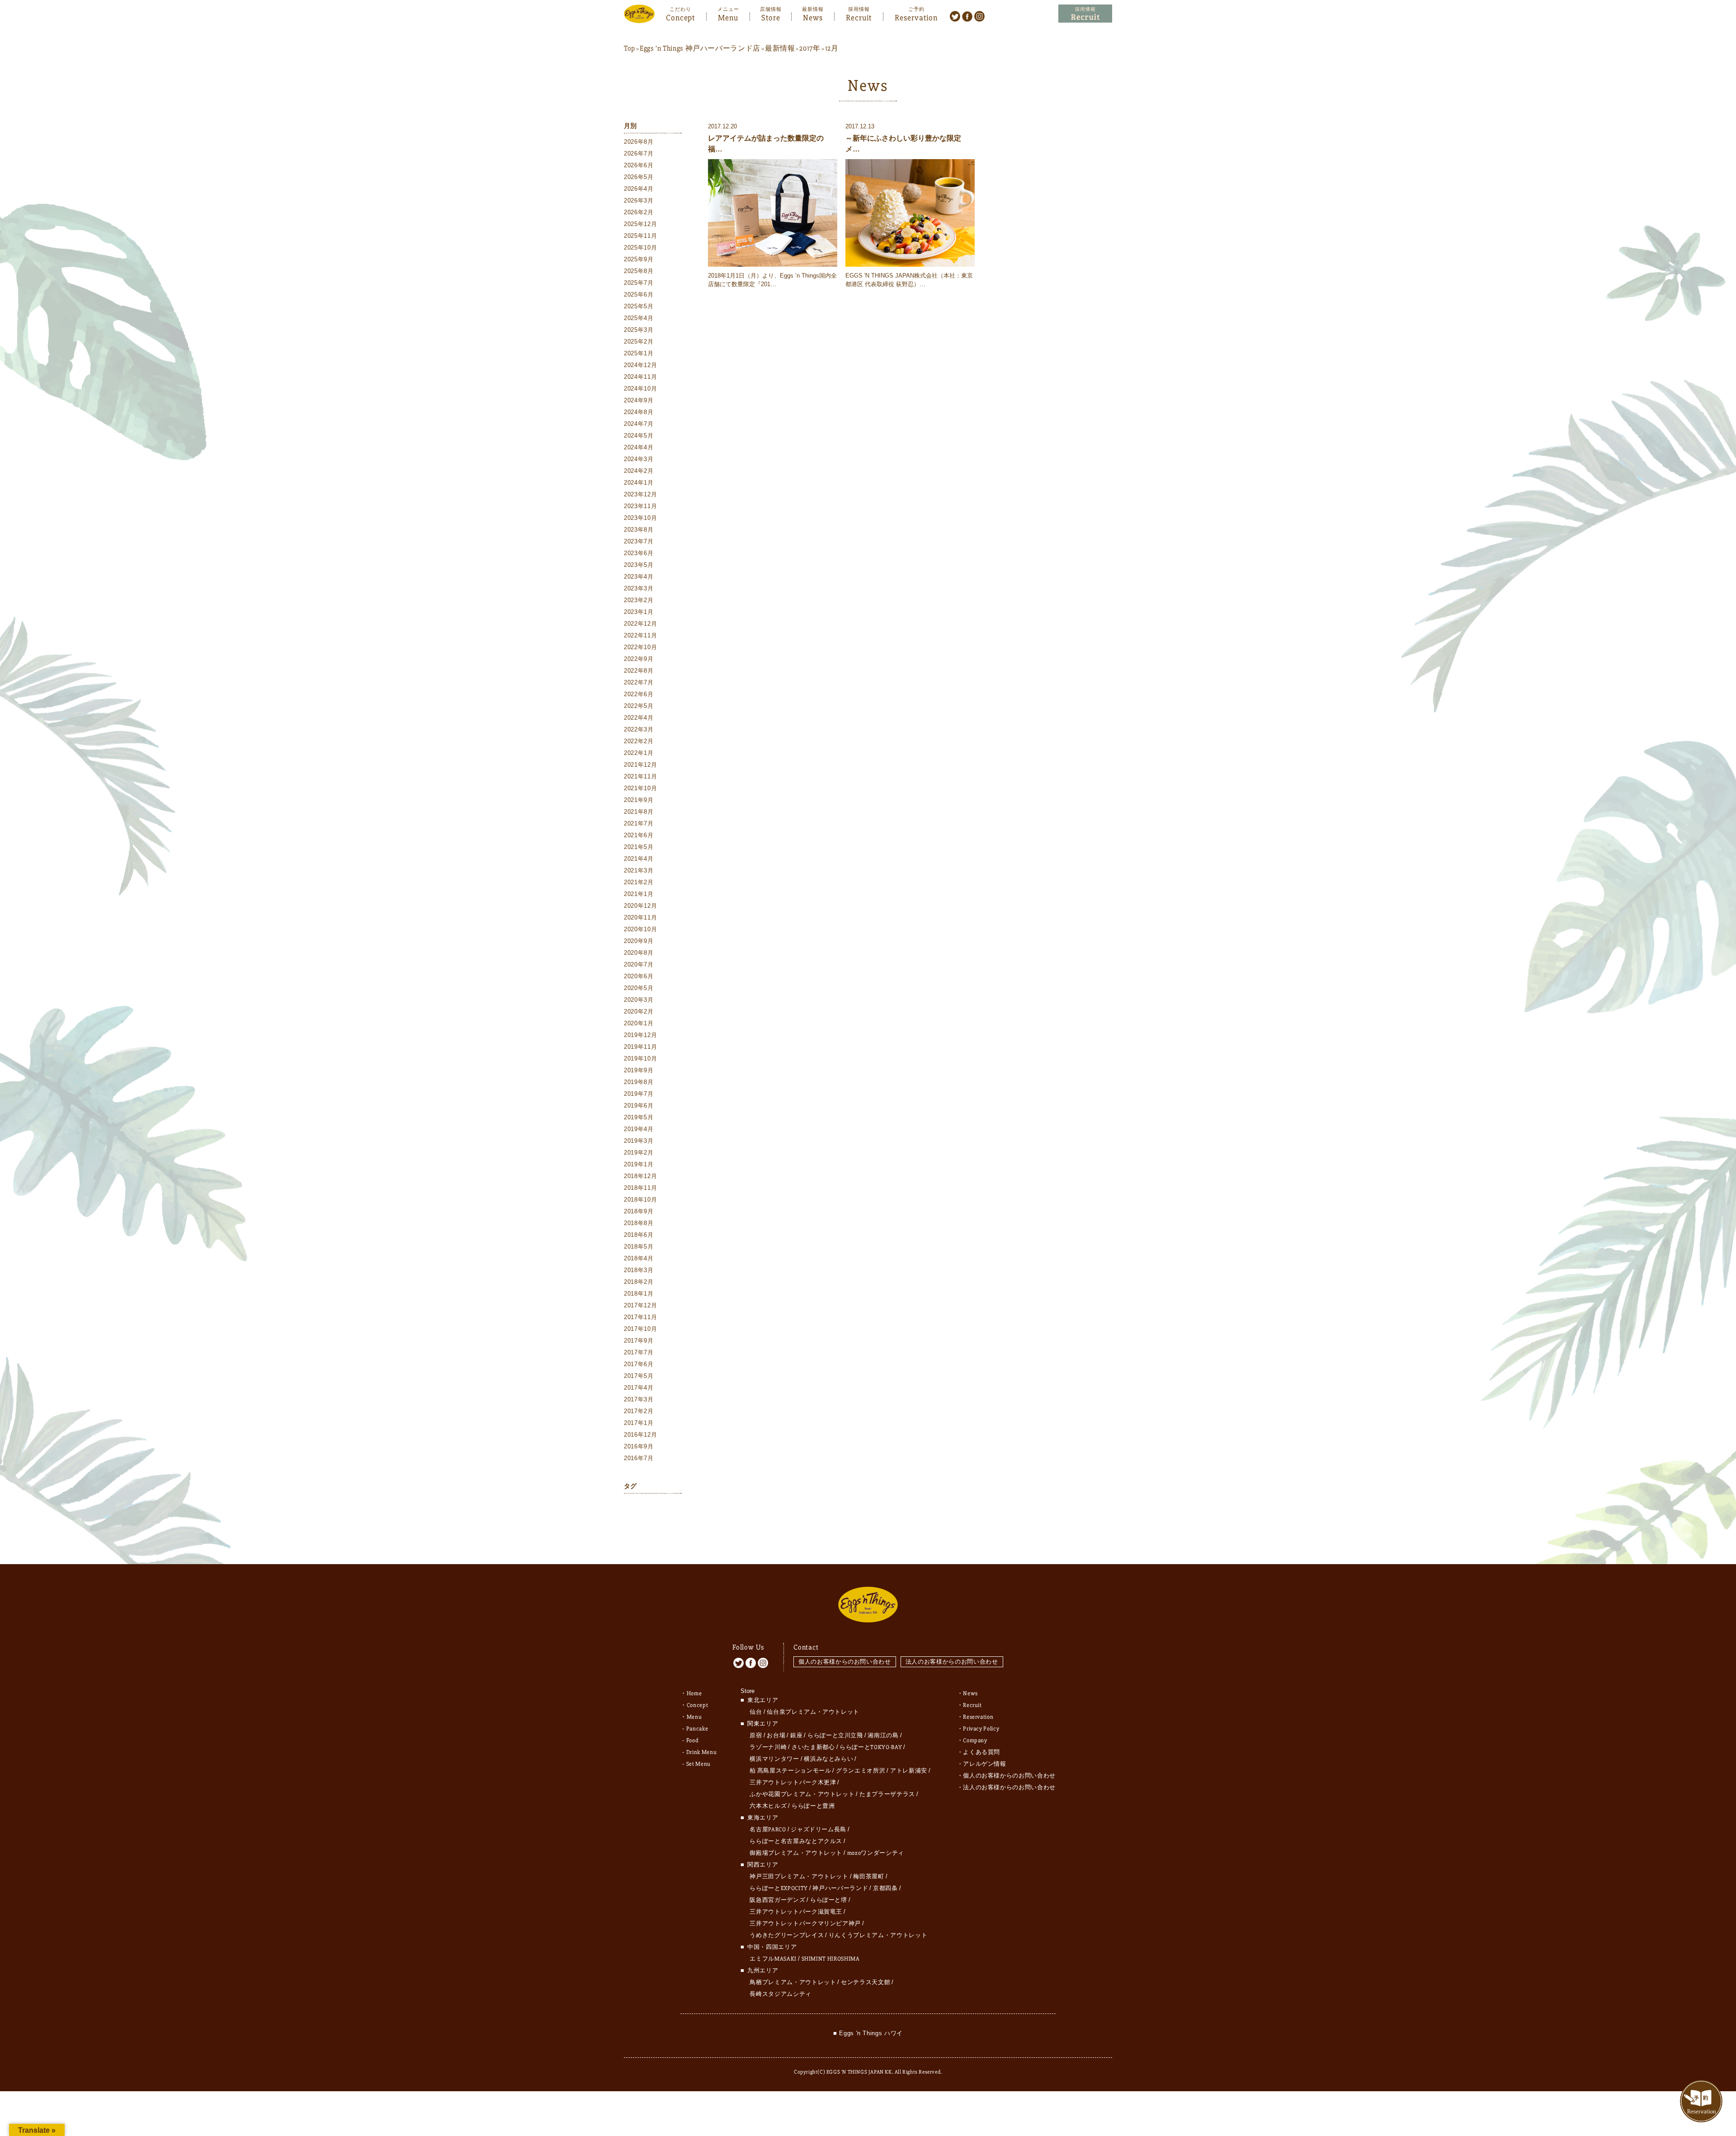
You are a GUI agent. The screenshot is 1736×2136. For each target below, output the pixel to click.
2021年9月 (639, 800)
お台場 (776, 1735)
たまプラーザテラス (887, 1794)
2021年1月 (639, 894)
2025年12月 (640, 224)
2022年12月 (640, 624)
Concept (680, 17)
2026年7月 (639, 153)
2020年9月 (639, 941)
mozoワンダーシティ (876, 1853)
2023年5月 (639, 565)
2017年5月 (639, 1376)
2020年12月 (640, 906)
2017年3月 (639, 1399)
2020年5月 (639, 988)
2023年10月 (640, 518)
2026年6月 (639, 165)
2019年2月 (639, 1153)
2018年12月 (640, 1176)
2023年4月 (639, 577)
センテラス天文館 (866, 1982)
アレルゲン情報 (985, 1764)
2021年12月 (640, 765)
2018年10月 (640, 1200)
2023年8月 (639, 530)
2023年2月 (639, 600)
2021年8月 (639, 812)
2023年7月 (639, 541)
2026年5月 (639, 177)
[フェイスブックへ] (967, 16)
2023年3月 (639, 588)
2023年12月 (640, 494)
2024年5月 (639, 436)
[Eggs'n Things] (639, 17)
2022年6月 (639, 694)
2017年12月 (640, 1305)
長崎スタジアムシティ (781, 1994)
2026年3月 (639, 200)
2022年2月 (639, 741)
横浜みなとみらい (828, 1759)
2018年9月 (639, 1211)
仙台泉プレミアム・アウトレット (813, 1712)
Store (771, 17)
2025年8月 (639, 271)
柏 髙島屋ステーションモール (790, 1771)
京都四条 (885, 1888)
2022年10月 (640, 647)
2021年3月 (639, 870)
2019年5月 (639, 1117)
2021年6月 (639, 835)
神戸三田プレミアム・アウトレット (799, 1877)
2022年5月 (639, 706)
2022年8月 (639, 671)
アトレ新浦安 (909, 1771)
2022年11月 (640, 635)
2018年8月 (639, 1223)
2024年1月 (639, 483)
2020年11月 (640, 917)
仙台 (756, 1712)
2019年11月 (640, 1047)
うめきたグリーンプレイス (787, 1935)
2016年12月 (640, 1435)
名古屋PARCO (768, 1830)
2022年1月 (639, 753)
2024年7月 (639, 424)
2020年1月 (639, 1023)
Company (975, 1740)
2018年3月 (639, 1270)
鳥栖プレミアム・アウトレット (793, 1982)
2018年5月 (639, 1247)
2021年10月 (640, 788)
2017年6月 (639, 1364)
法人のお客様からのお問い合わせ (952, 1662)
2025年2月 (639, 342)
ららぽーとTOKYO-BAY (871, 1747)
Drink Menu (702, 1752)
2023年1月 (639, 612)
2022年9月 (639, 659)
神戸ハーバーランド (840, 1888)
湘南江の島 (883, 1735)
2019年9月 (639, 1070)
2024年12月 (640, 365)
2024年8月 (639, 412)
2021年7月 (639, 823)
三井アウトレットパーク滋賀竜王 (796, 1912)
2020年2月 (639, 1011)
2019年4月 (639, 1129)
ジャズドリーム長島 (818, 1830)
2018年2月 (639, 1282)
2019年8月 (639, 1082)
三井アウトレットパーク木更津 (793, 1782)
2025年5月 (639, 306)
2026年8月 (639, 142)
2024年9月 (639, 400)
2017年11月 (640, 1317)
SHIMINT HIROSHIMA (831, 1959)
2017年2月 (639, 1411)
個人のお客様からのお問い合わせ (845, 1662)
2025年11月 (640, 236)
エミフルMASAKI (773, 1959)
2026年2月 (639, 212)
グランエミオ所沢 (861, 1771)
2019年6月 (639, 1106)
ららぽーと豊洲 (813, 1806)
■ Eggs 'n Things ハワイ (868, 2033)
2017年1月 (639, 1423)
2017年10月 (640, 1329)
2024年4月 (639, 447)
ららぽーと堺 (829, 1900)
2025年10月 (640, 248)
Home (694, 1693)
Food (693, 1740)
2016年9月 (639, 1446)
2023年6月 (639, 553)
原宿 (756, 1735)
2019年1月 (639, 1164)
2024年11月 (640, 377)
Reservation (916, 17)
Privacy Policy (981, 1729)
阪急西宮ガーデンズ (777, 1900)
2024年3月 (639, 459)
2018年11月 (640, 1188)
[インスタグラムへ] (979, 16)
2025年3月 (639, 330)
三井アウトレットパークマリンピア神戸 (805, 1924)
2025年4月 (639, 318)
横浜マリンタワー (774, 1759)
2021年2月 (639, 882)
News (813, 17)
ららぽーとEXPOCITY (778, 1888)
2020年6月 (639, 976)
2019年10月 (640, 1059)
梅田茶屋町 (868, 1877)
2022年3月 (639, 729)
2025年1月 (639, 353)
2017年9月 (639, 1341)
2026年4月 (639, 189)
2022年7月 (639, 682)
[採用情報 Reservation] (1085, 14)
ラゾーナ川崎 (768, 1747)
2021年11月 (640, 776)
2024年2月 (639, 471)
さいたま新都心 (813, 1747)
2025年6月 (639, 295)
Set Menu (698, 1764)
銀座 (796, 1735)
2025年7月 (639, 283)
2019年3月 (639, 1141)
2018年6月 (639, 1235)
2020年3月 (639, 1000)
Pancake (697, 1729)
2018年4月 (639, 1258)
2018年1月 (639, 1294)
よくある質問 (981, 1752)
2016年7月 (639, 1458)
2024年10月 (640, 389)
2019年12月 (640, 1035)
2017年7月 (639, 1352)
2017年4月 (639, 1388)
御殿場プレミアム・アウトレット (796, 1853)
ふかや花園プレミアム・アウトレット (802, 1794)
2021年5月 (639, 847)
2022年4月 (639, 718)
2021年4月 (639, 859)
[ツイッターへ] (955, 16)
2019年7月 (639, 1094)
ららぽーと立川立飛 (835, 1735)
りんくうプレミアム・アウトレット (878, 1935)
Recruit (859, 17)
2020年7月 (639, 964)
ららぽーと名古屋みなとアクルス (796, 1841)
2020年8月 (639, 953)
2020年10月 (640, 929)
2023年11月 (640, 506)
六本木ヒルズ (768, 1806)
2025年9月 (639, 259)
